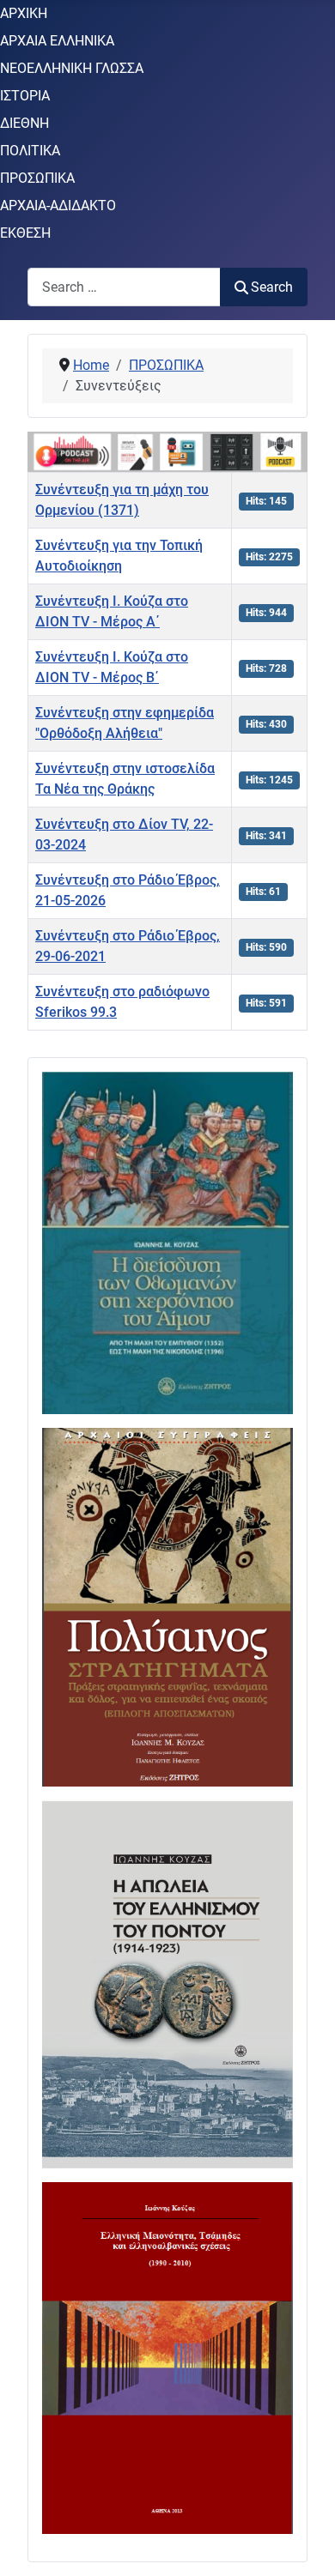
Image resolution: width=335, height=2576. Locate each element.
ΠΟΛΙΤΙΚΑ (30, 151)
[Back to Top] (305, 2544)
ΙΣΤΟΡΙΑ (25, 96)
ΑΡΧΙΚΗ (24, 13)
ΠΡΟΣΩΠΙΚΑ (37, 178)
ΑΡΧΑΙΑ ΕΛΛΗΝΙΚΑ (57, 41)
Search (272, 287)
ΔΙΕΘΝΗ (24, 123)
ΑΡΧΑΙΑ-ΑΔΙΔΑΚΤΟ (58, 206)
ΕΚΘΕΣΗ (25, 233)
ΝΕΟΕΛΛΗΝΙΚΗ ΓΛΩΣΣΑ (72, 68)
